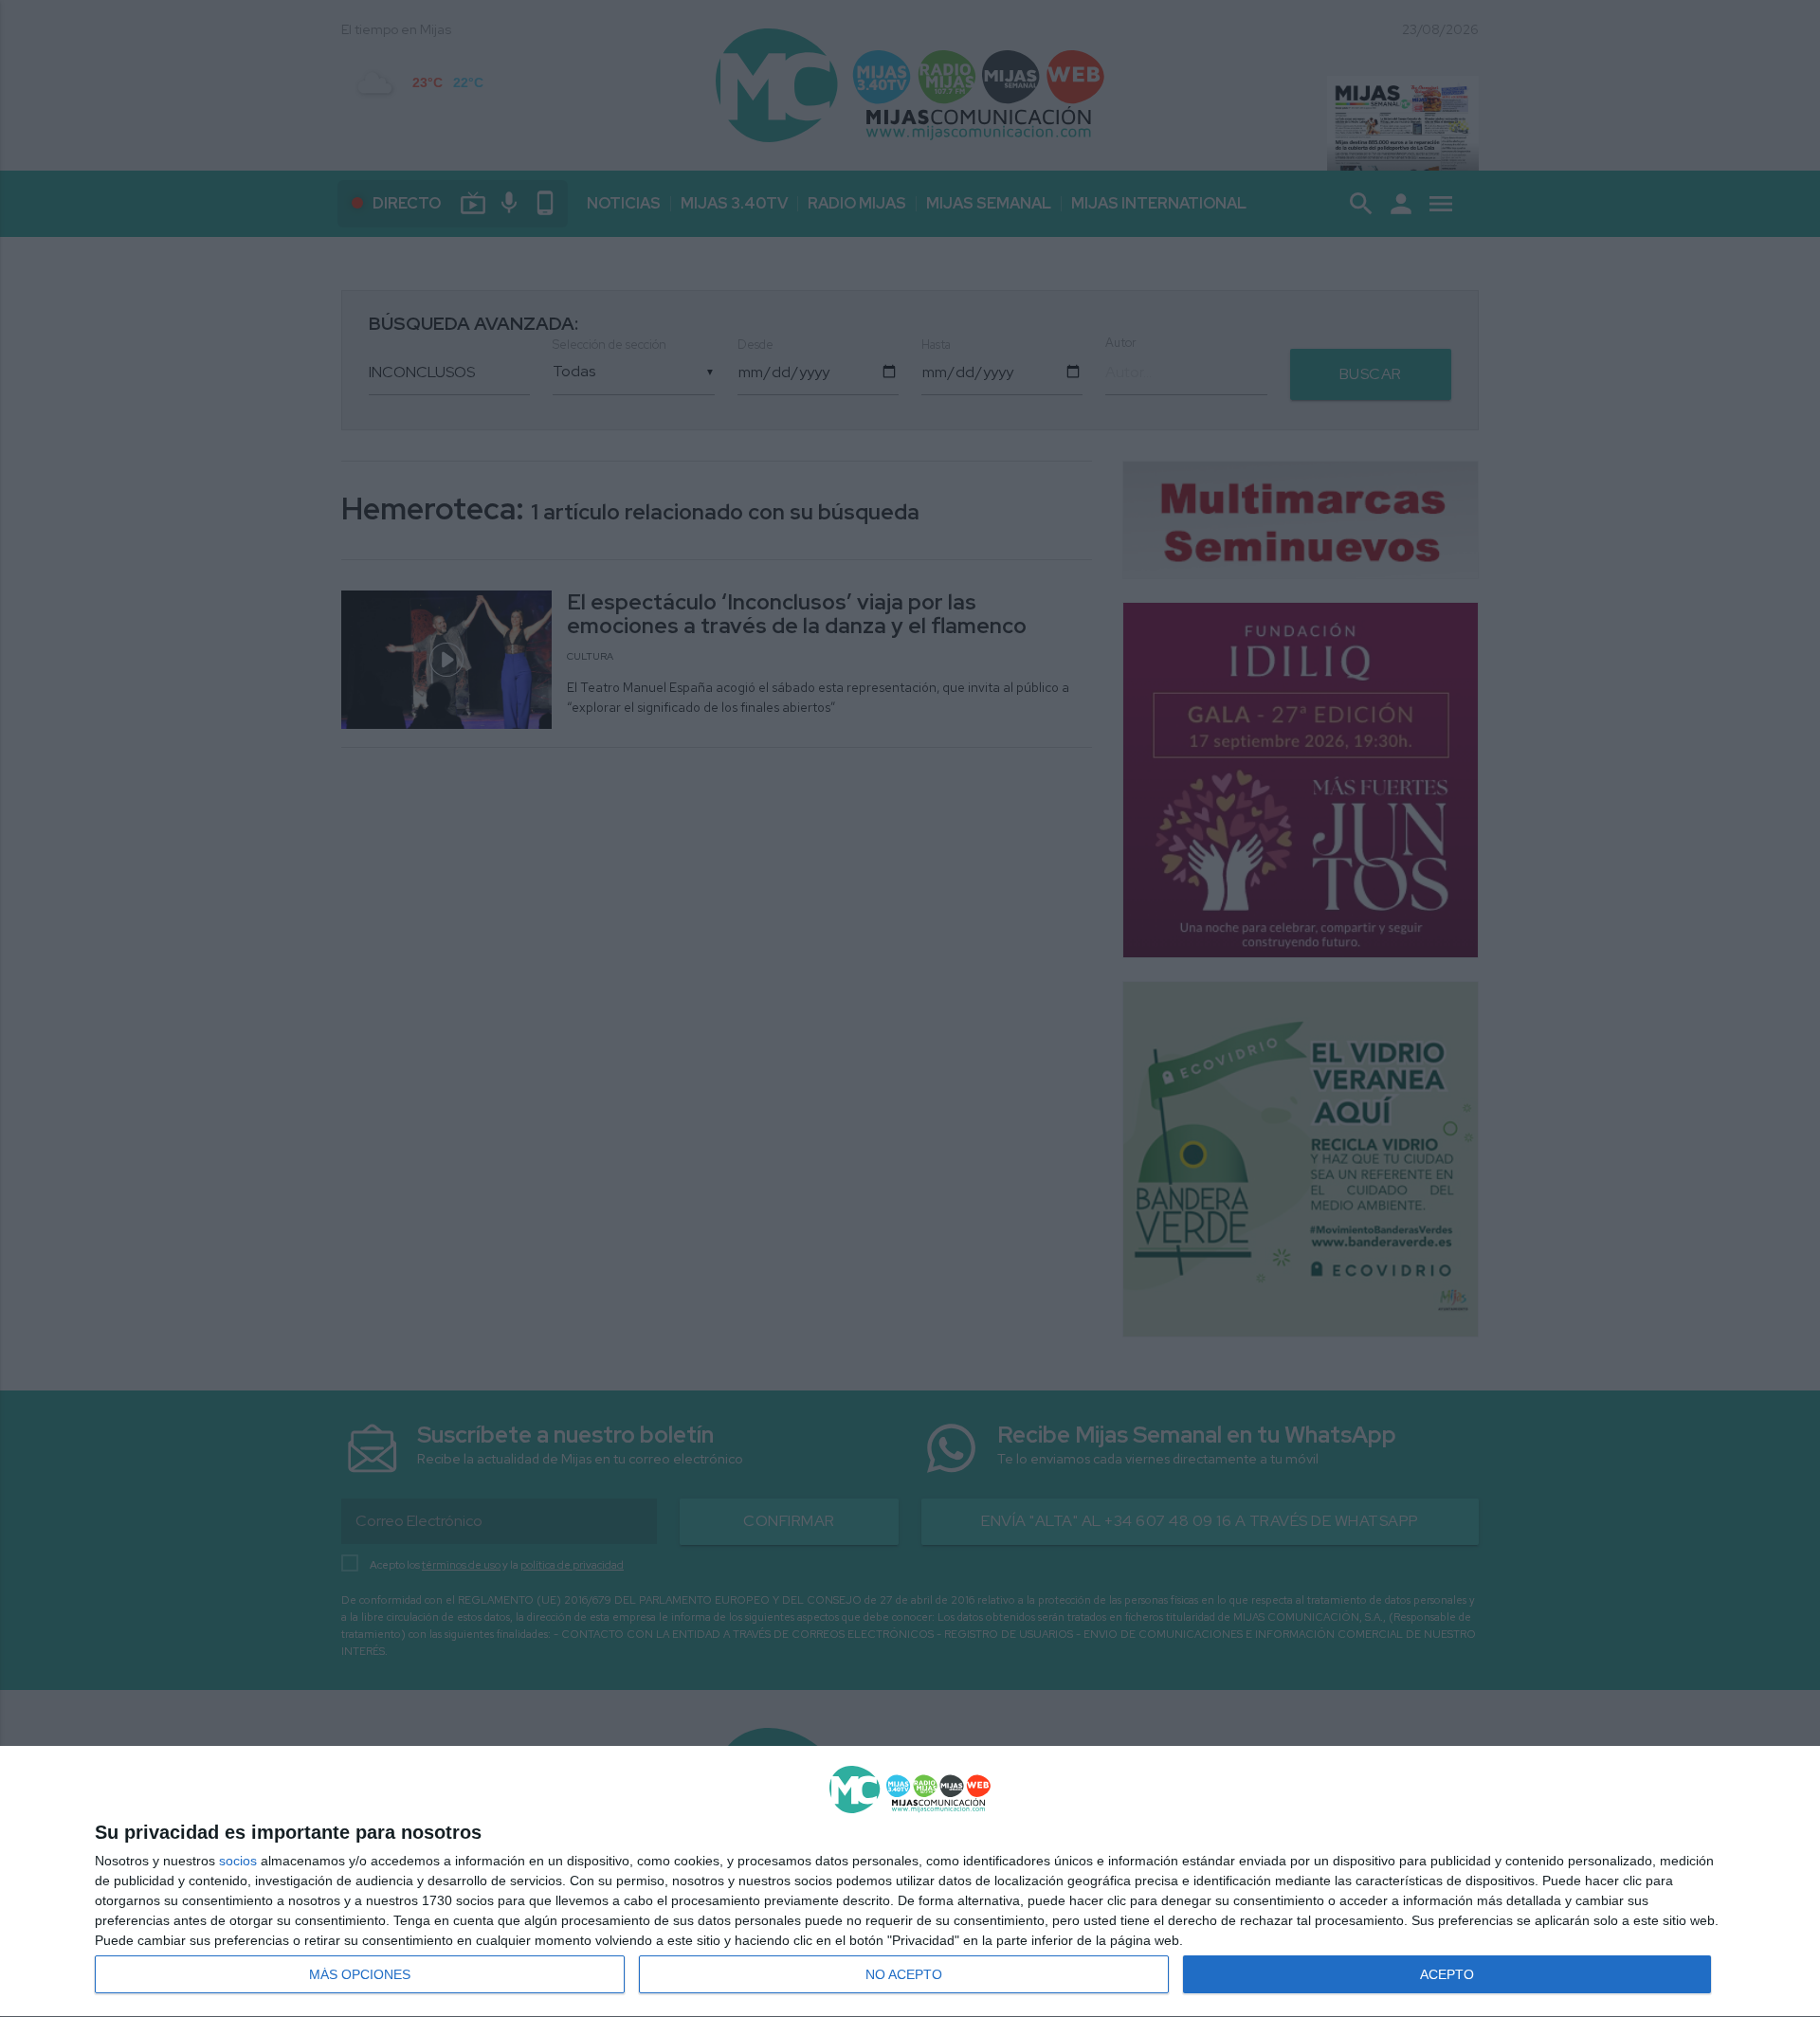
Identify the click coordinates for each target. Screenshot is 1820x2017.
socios (238, 1861)
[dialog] (910, 1882)
